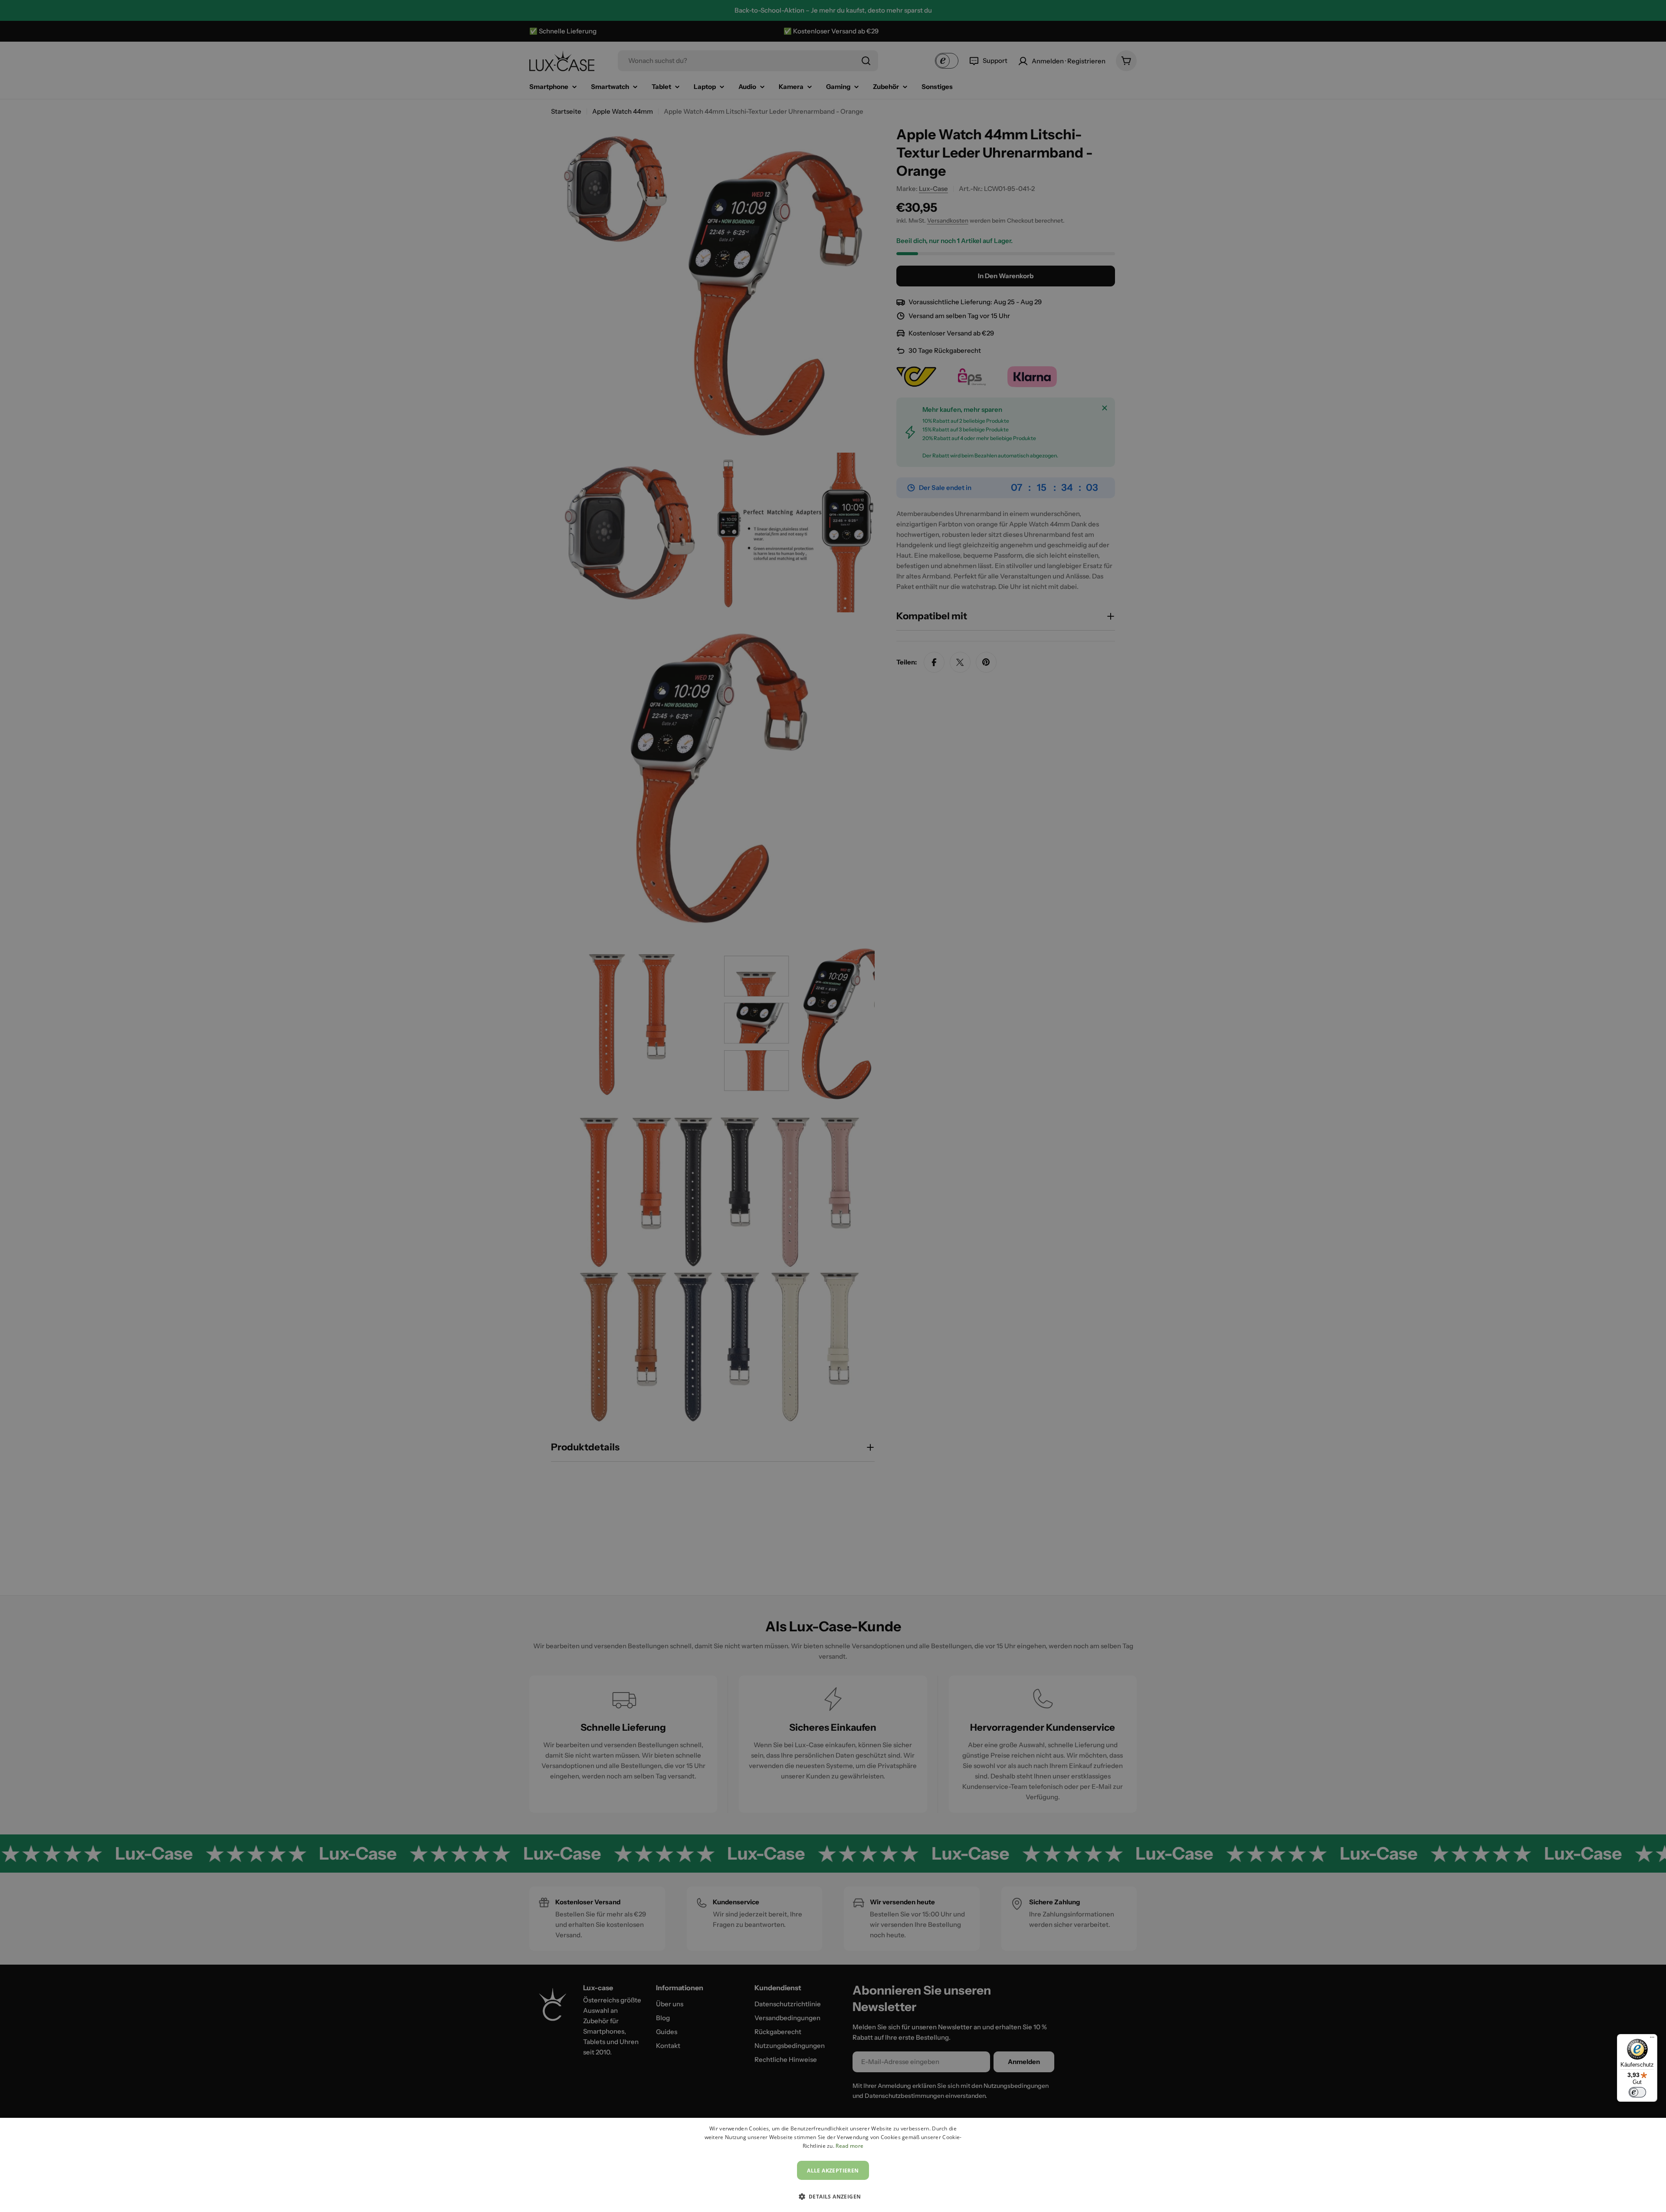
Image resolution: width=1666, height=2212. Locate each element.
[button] (833, 2196)
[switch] (1637, 2092)
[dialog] (833, 2165)
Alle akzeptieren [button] (833, 2171)
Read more (849, 2146)
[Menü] (1652, 2039)
